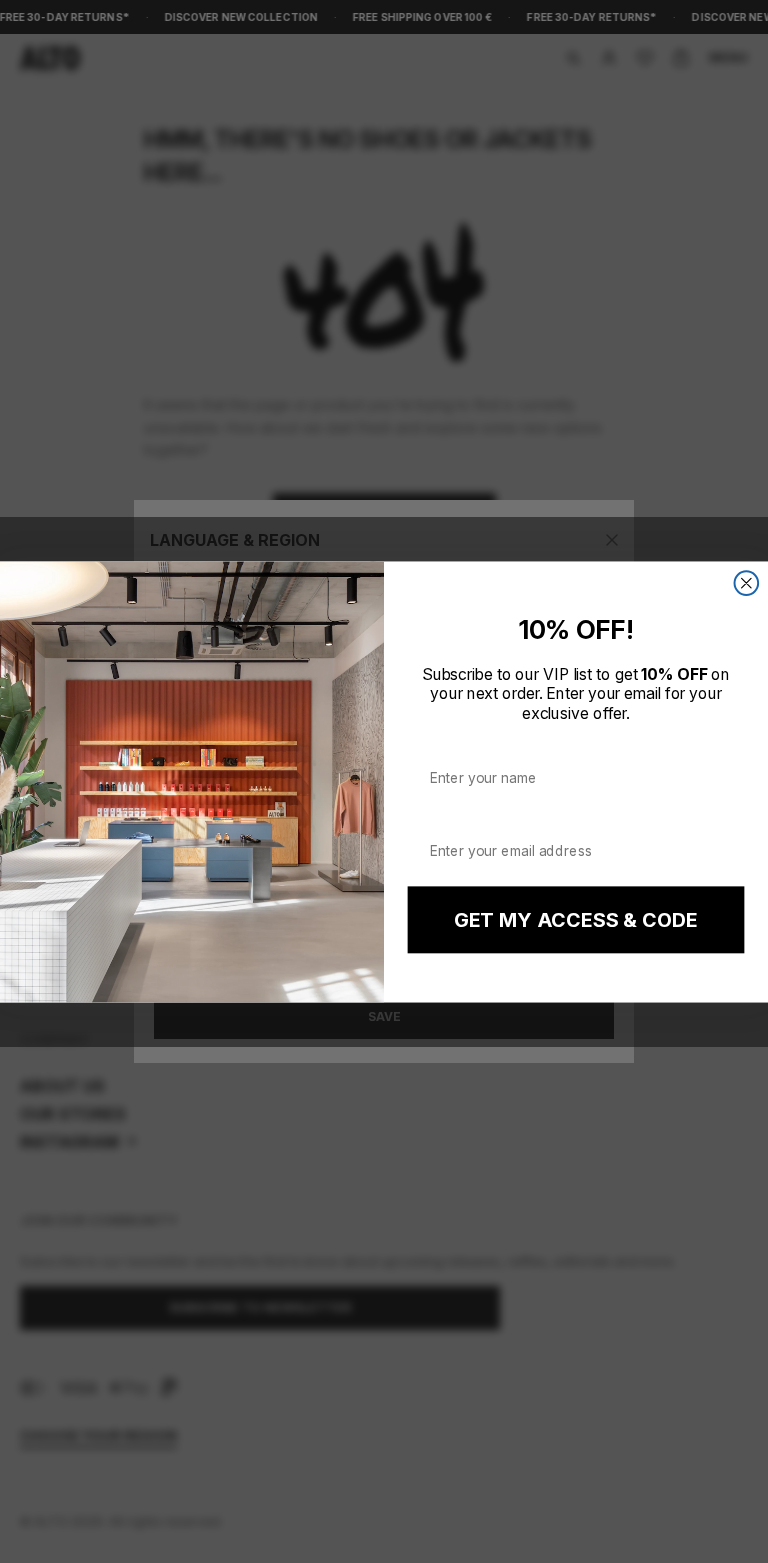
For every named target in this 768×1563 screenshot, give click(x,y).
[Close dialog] (747, 583)
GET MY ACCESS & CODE (576, 920)
